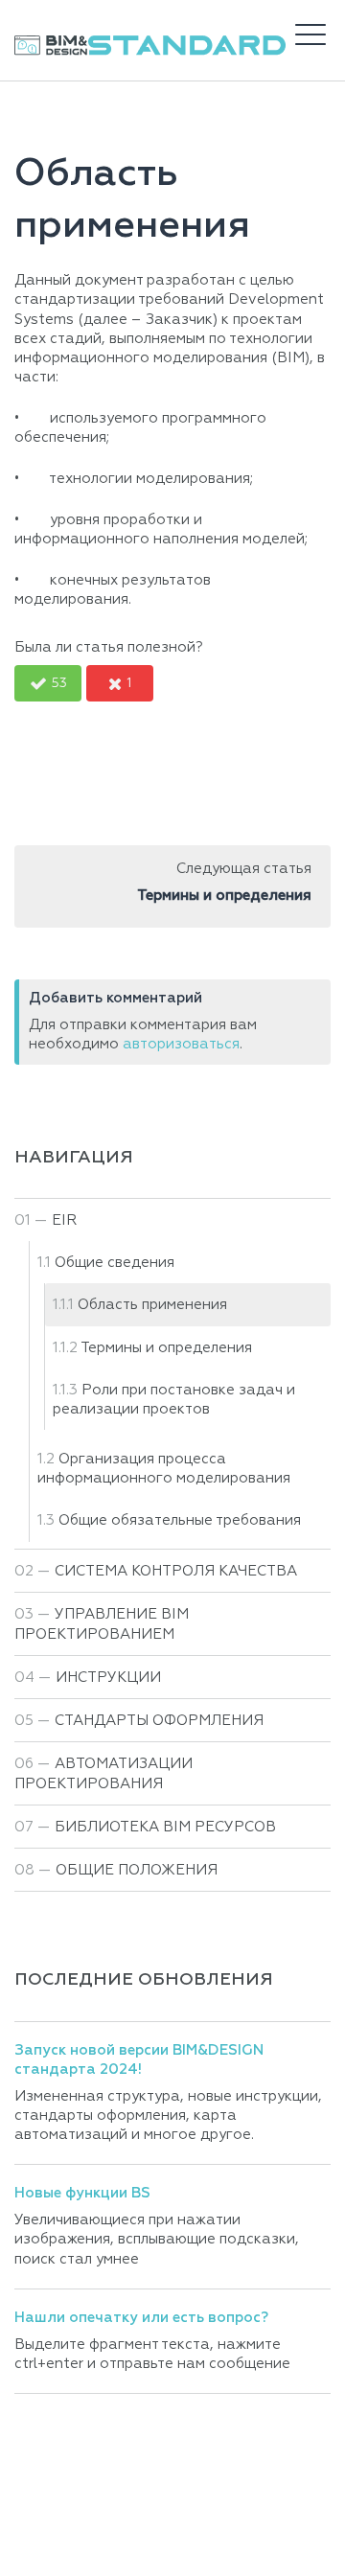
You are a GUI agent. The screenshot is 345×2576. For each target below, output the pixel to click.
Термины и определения (166, 1348)
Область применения (152, 1305)
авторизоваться (181, 1044)
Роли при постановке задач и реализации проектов (174, 1400)
